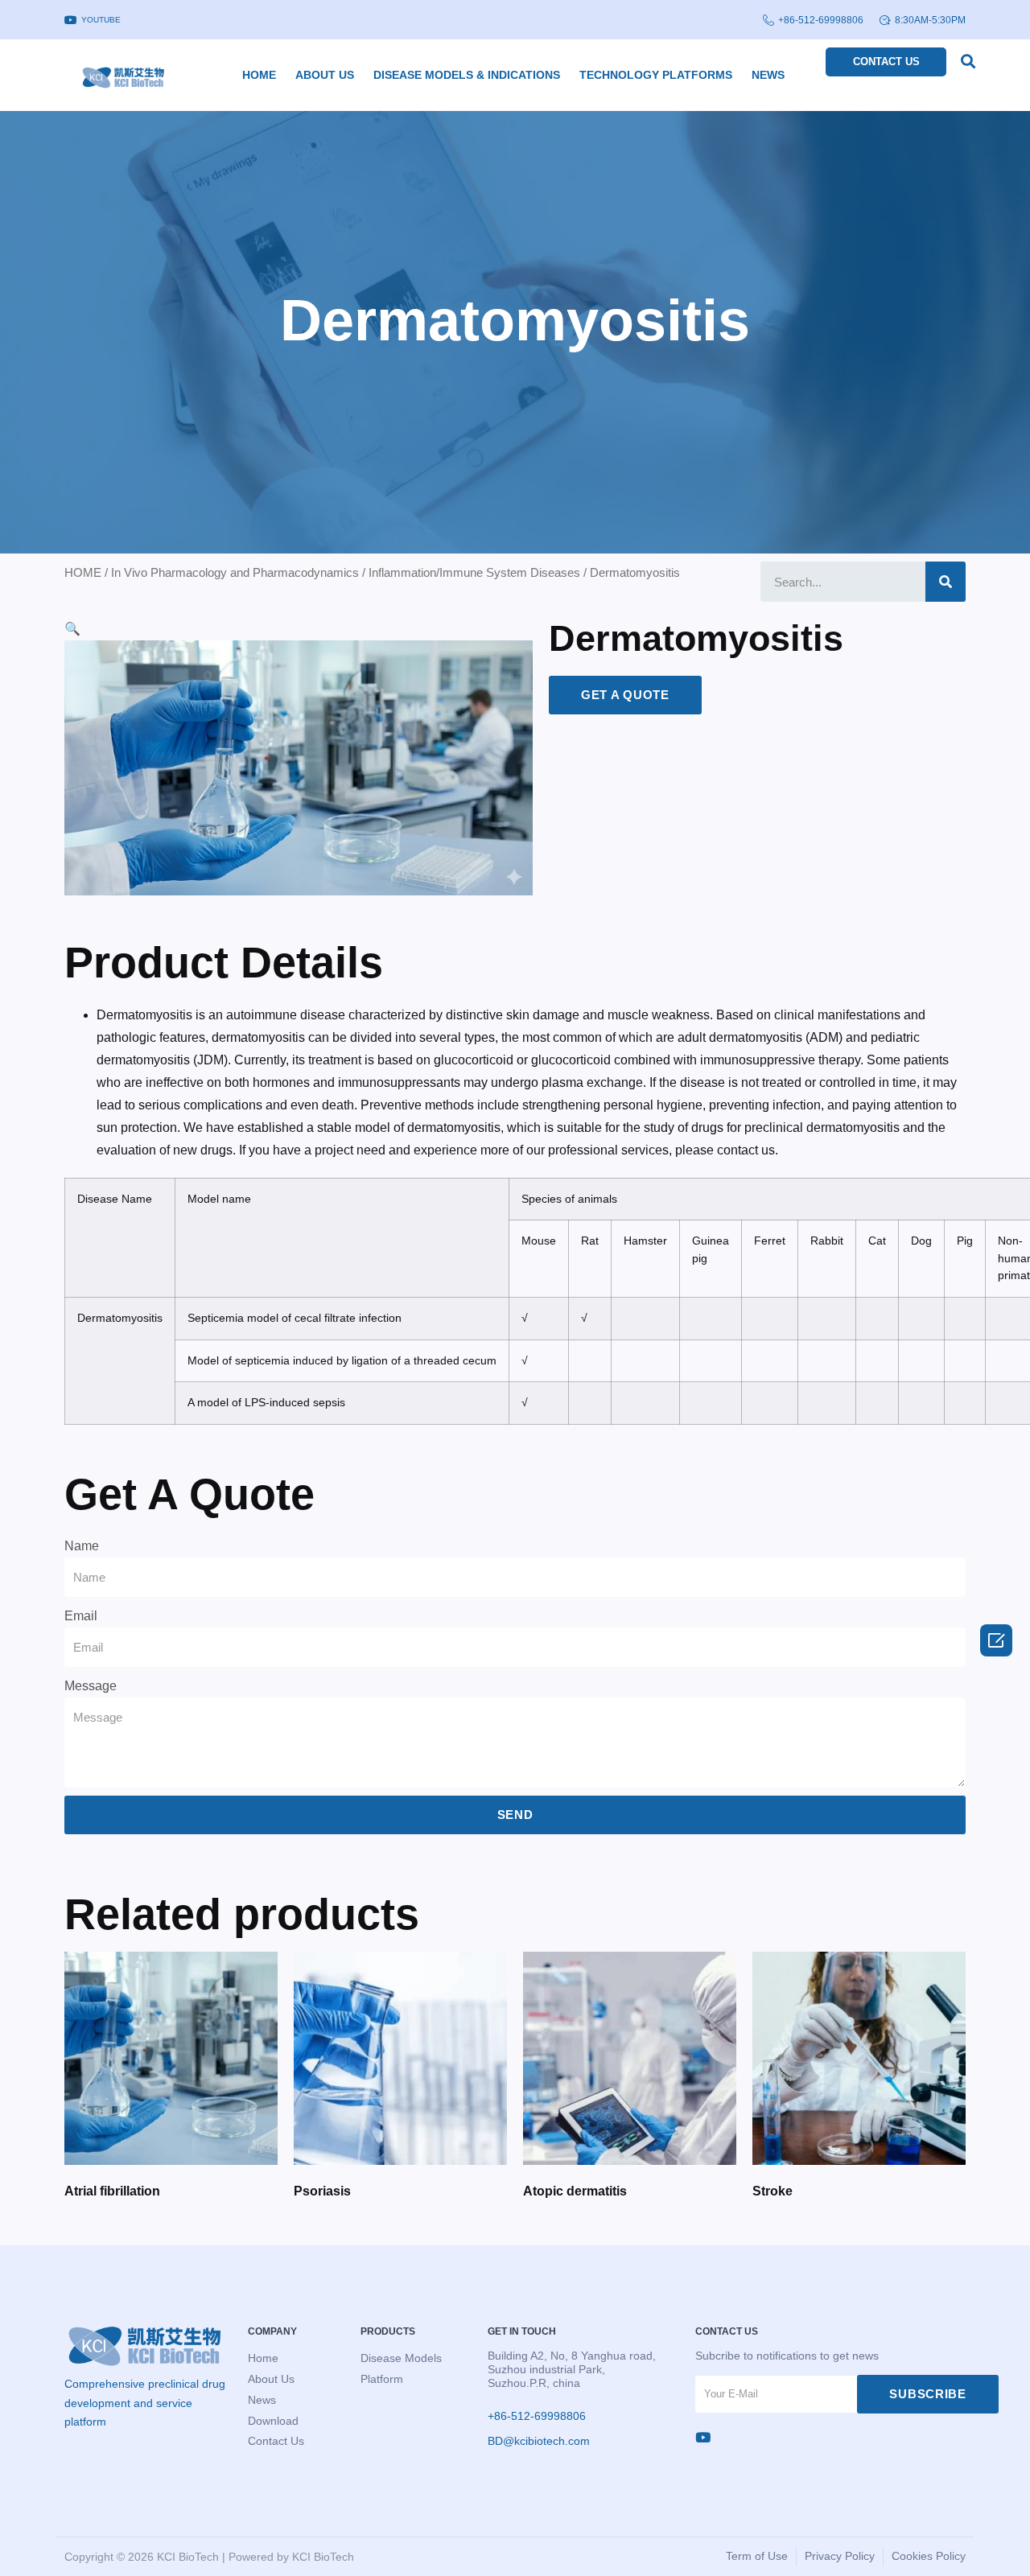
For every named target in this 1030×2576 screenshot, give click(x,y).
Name (82, 1546)
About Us (325, 75)
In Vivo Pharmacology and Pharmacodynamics (235, 573)
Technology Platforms (656, 75)
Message (91, 1686)
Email (81, 1616)
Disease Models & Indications (467, 75)
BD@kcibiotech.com (539, 2441)
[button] (968, 61)
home (259, 75)
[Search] (946, 582)
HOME (83, 573)
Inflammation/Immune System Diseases (474, 573)
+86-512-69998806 (821, 20)
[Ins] (703, 2437)
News (768, 75)
